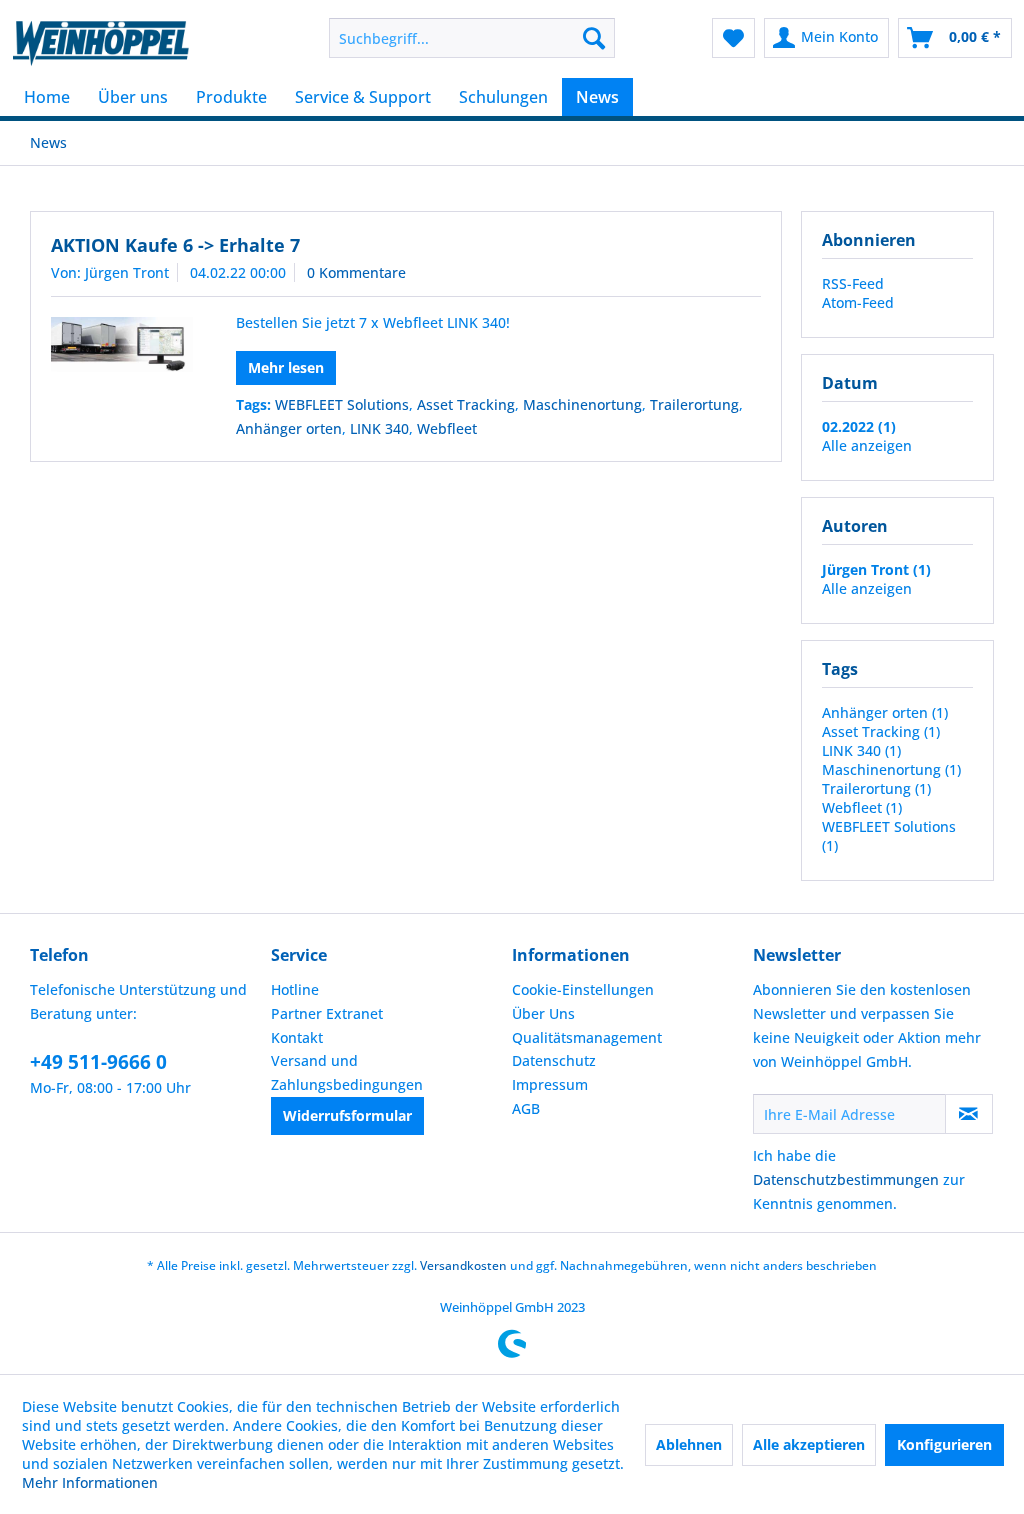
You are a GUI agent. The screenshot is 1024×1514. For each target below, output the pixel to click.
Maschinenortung (582, 404)
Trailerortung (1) (876, 788)
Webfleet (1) (862, 807)
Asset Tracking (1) (881, 731)
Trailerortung (694, 404)
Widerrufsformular (347, 1115)
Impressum (550, 1084)
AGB (526, 1108)
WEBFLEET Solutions (342, 404)
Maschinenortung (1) (891, 769)
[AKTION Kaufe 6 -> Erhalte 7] (122, 344)
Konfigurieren (944, 1444)
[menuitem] (472, 38)
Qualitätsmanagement (587, 1037)
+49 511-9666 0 (98, 1062)
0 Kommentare (356, 272)
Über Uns (543, 1013)
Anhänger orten (289, 428)
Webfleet (447, 428)
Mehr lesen (286, 367)
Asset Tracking (466, 404)
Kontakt (297, 1037)
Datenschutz (554, 1060)
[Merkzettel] (733, 38)
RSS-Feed (853, 283)
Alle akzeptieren (809, 1444)
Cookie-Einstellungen (583, 989)
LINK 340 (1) (861, 750)
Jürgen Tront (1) (876, 569)
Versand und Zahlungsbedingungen (347, 1072)
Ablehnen (689, 1444)
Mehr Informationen (90, 1482)
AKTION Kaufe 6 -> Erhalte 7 (175, 245)
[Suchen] (594, 38)
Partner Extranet (327, 1013)
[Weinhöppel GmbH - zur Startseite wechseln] (101, 43)
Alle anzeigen (867, 445)
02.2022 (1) (859, 426)
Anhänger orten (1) (885, 712)
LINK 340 (379, 428)
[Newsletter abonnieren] (969, 1114)
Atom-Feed (858, 302)
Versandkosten (463, 1265)
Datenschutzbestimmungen (846, 1179)
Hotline (295, 989)
